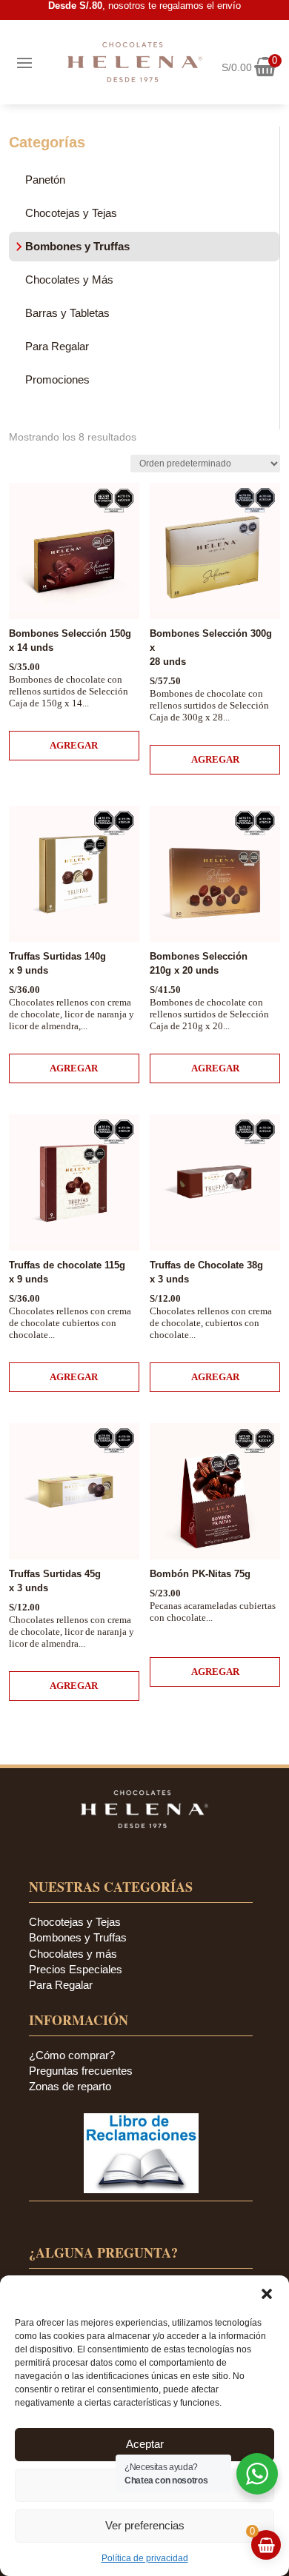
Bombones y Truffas (77, 246)
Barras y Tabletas (67, 313)
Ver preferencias (145, 2525)
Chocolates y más (73, 1954)
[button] (267, 2294)
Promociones (57, 379)
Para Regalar (57, 346)
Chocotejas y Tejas (71, 213)
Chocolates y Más (69, 280)
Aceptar (145, 2444)
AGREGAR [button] (74, 745)
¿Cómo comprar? (72, 2055)
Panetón (45, 180)
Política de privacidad (145, 2558)
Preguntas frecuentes (81, 2071)
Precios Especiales (76, 1969)
